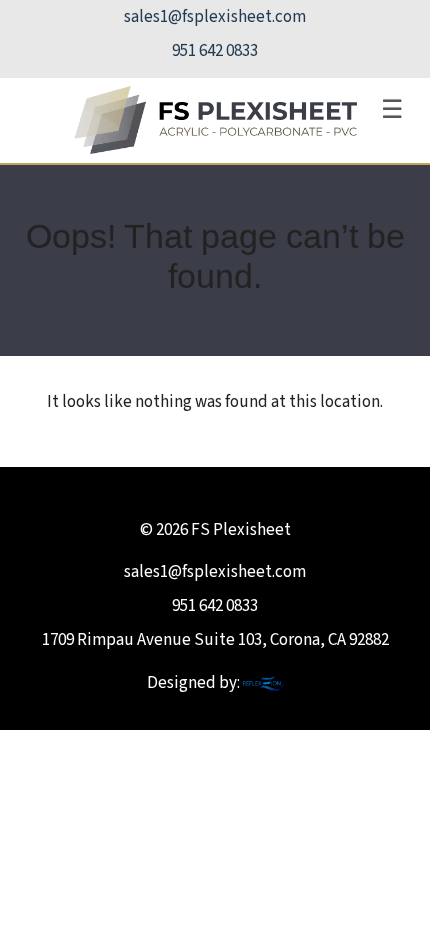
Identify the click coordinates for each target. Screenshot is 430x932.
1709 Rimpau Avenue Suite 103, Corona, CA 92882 (215, 640)
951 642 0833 (215, 51)
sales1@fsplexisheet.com (215, 17)
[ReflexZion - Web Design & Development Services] (263, 683)
